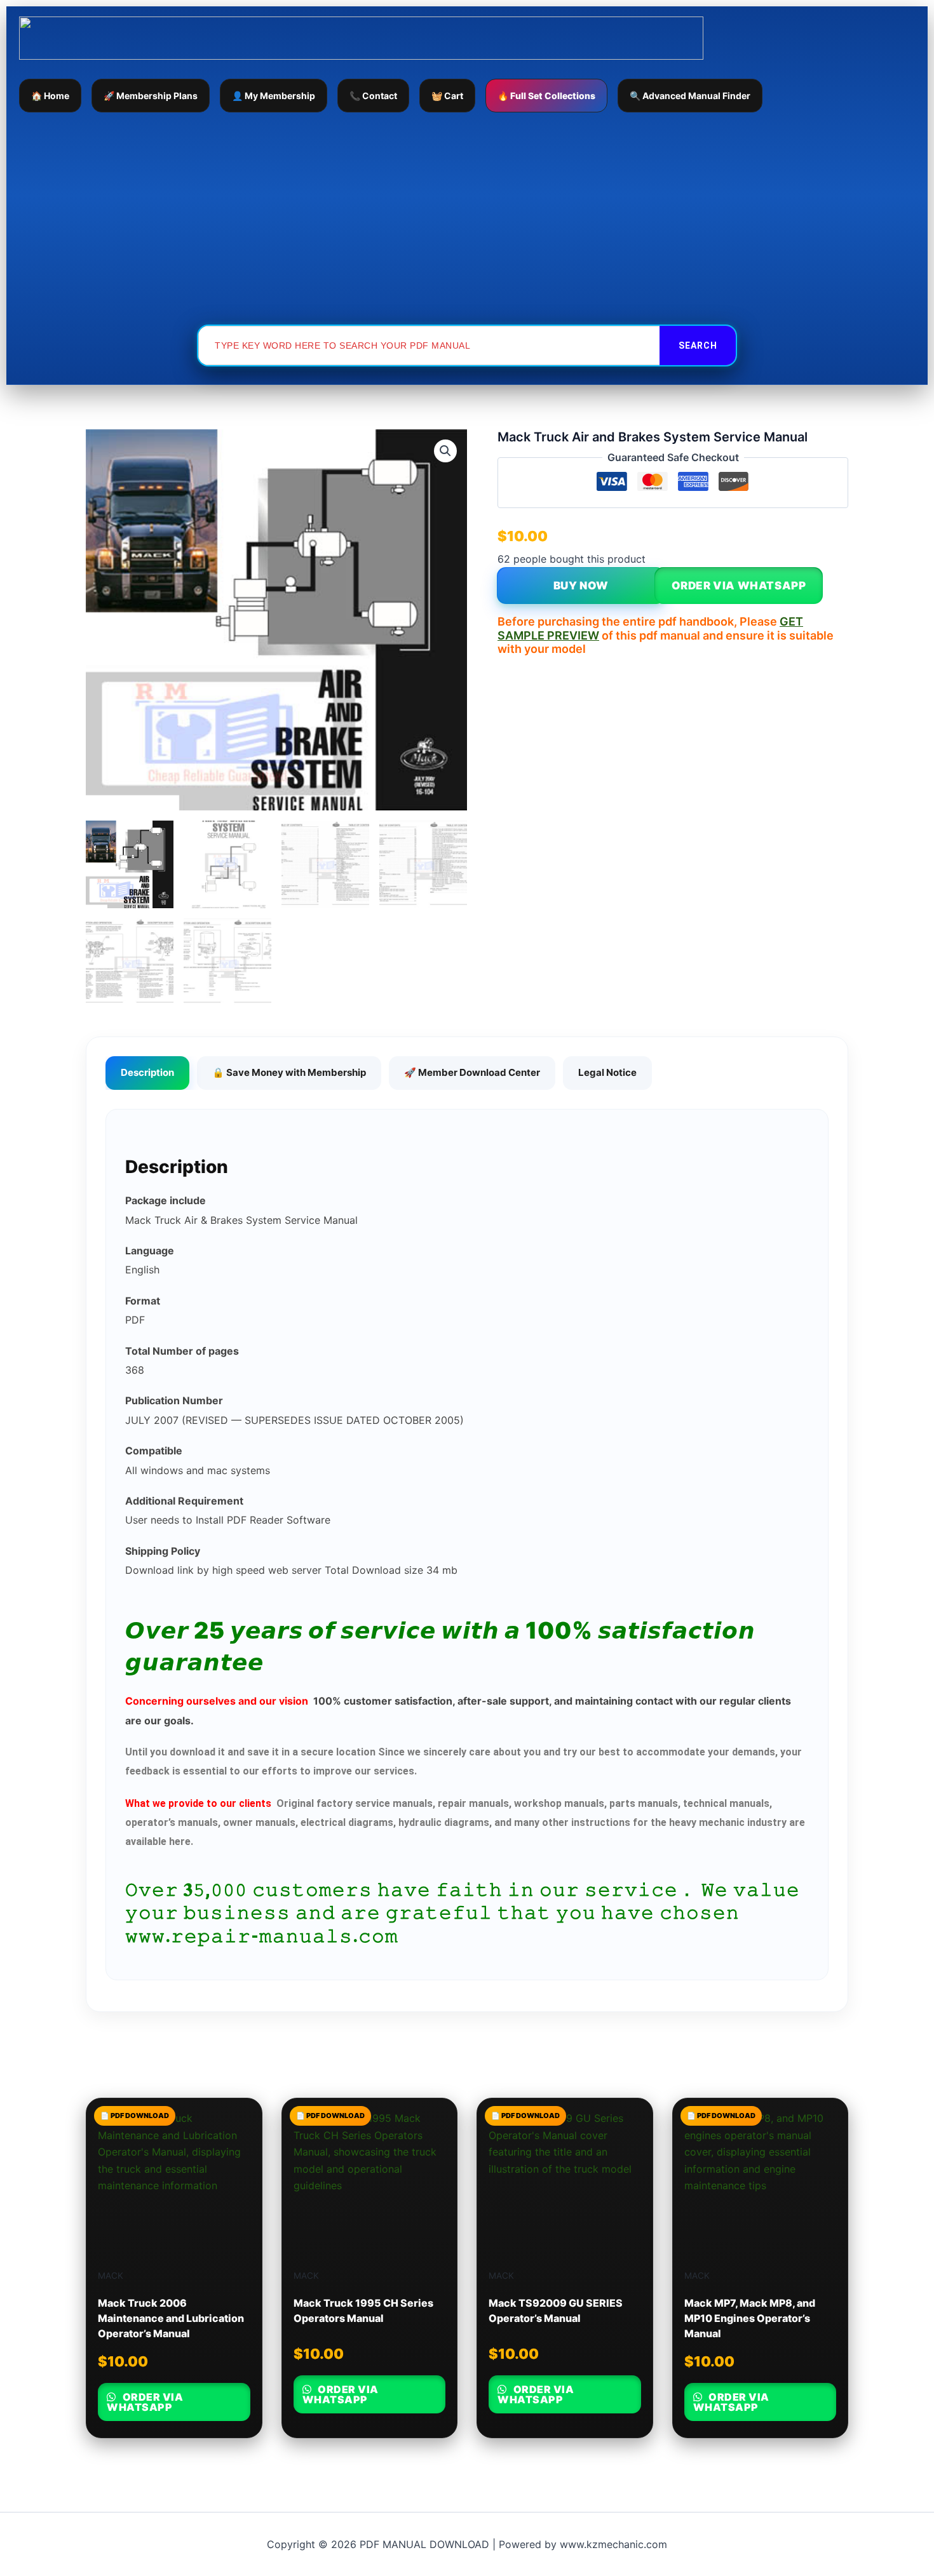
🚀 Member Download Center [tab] (472, 1072)
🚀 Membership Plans (151, 96)
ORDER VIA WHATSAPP (739, 586)
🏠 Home (50, 96)
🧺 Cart (447, 96)
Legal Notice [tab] (607, 1072)
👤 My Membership (274, 96)
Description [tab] (147, 1072)
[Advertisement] (467, 218)
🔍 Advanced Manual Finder (690, 96)
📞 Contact (373, 96)
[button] (445, 451)
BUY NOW (581, 586)
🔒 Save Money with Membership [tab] (289, 1072)
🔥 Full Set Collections (546, 96)
